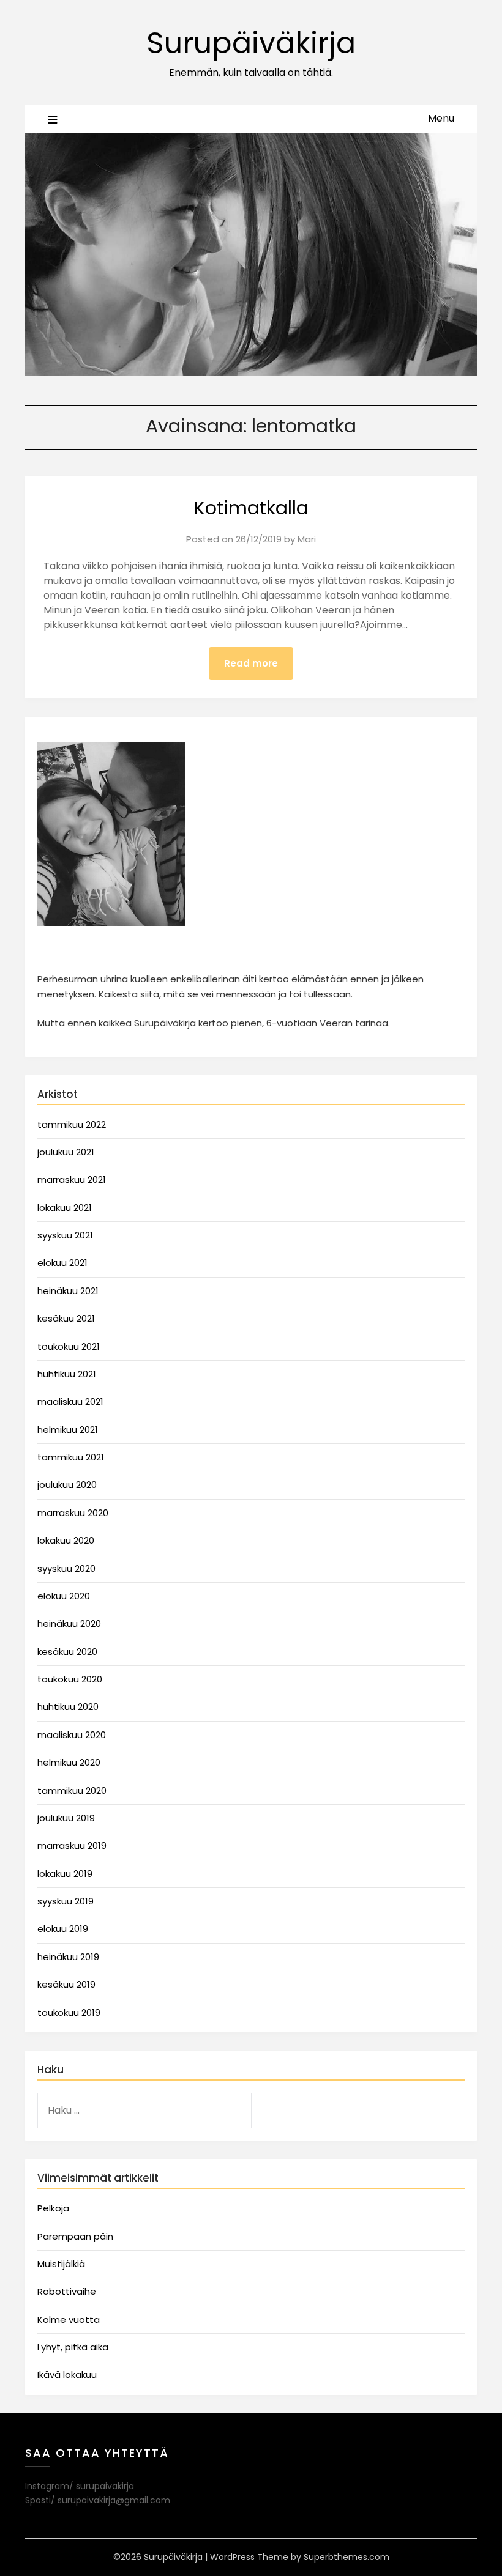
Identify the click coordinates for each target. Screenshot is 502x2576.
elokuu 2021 (62, 1263)
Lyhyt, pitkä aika (73, 2347)
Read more (251, 663)
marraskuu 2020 (73, 1513)
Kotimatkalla (251, 508)
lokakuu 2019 (65, 1874)
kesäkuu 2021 (66, 1318)
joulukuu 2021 (66, 1152)
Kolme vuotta (69, 2319)
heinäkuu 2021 (68, 1291)
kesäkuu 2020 (67, 1652)
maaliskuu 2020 (72, 1735)
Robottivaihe (67, 2291)
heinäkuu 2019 (68, 1957)
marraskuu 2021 (72, 1179)
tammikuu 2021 (71, 1457)
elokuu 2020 (64, 1596)
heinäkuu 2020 (69, 1623)
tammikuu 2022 (72, 1124)
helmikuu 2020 (69, 1762)
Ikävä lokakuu (67, 2374)
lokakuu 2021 (65, 1208)
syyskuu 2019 (66, 1901)
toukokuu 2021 (69, 1346)
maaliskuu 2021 (70, 1401)
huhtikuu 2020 (68, 1707)
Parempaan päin (75, 2236)
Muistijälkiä (61, 2264)
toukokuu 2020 (70, 1679)
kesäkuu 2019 (66, 1984)
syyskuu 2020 (66, 1568)
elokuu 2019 (63, 1929)
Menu (441, 118)
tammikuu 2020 (72, 1790)
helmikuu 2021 (68, 1430)
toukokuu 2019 (69, 2012)
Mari (307, 539)
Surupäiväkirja (251, 43)
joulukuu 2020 (67, 1485)
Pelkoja (53, 2208)
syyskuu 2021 (65, 1235)
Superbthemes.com (347, 2557)
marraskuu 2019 (72, 1845)
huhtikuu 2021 (67, 1374)
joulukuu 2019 (66, 1818)
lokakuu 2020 (66, 1540)
